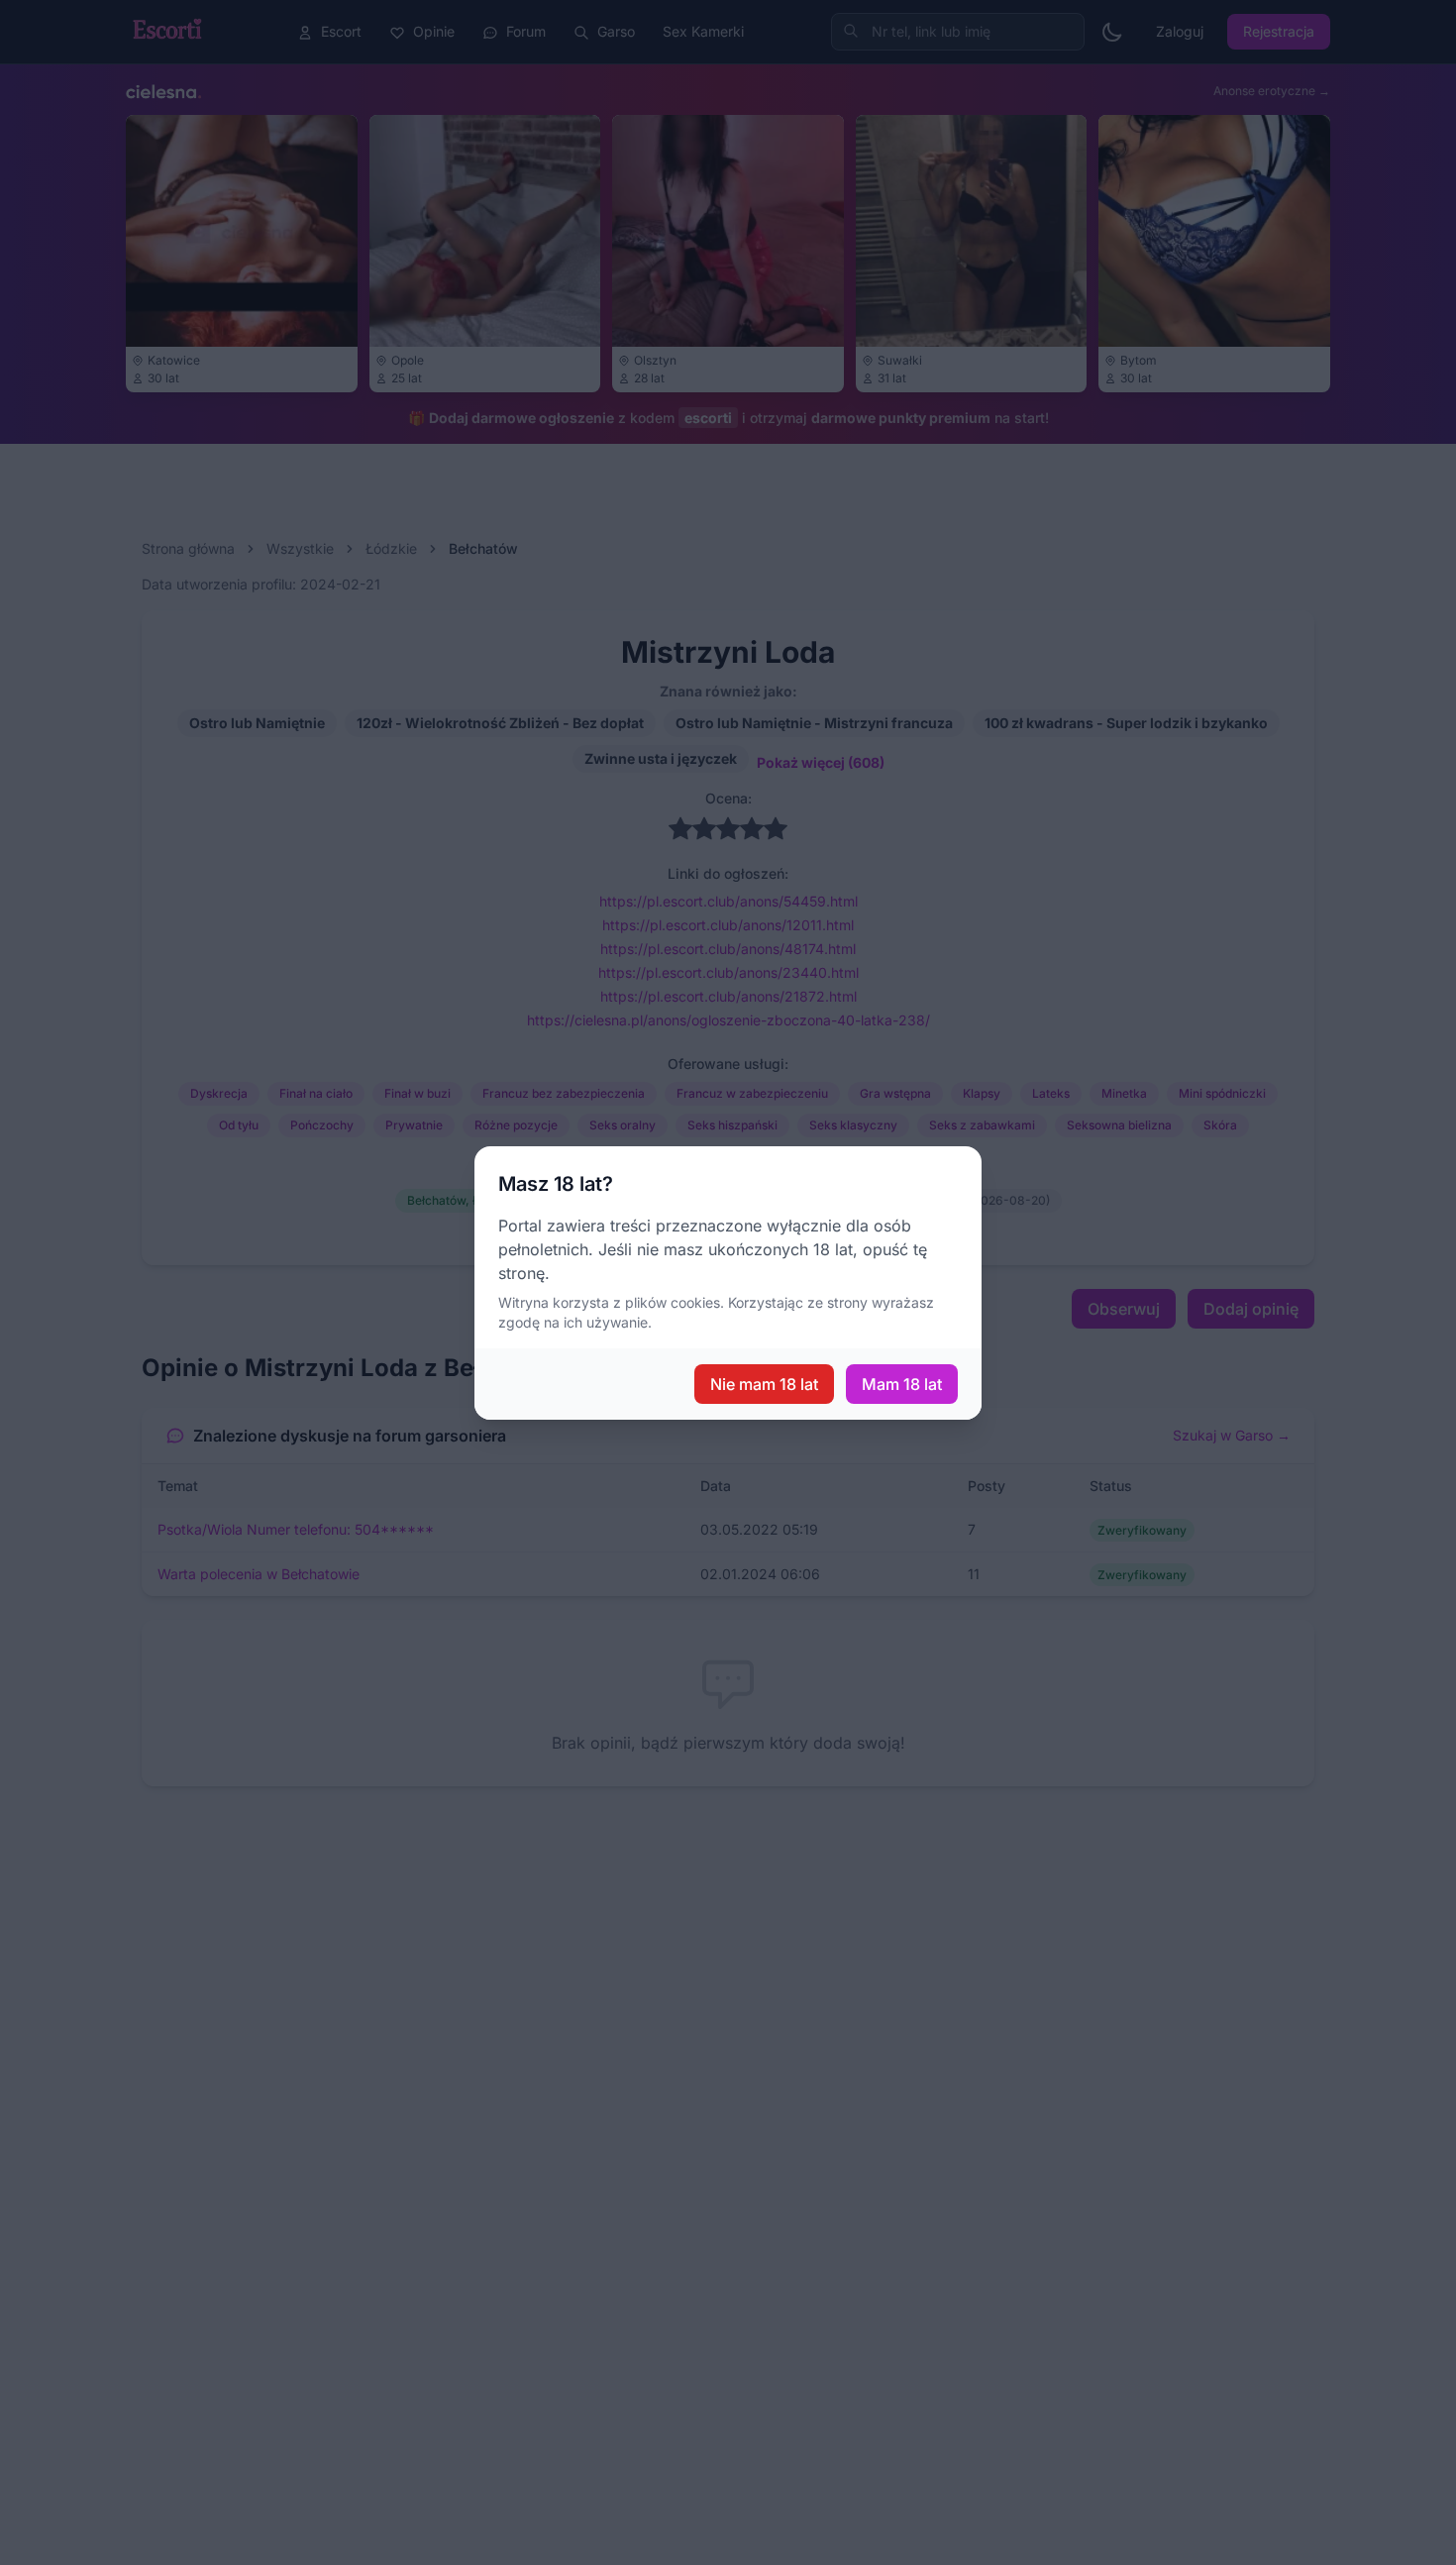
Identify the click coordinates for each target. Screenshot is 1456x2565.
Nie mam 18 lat (764, 1384)
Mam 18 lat (902, 1384)
